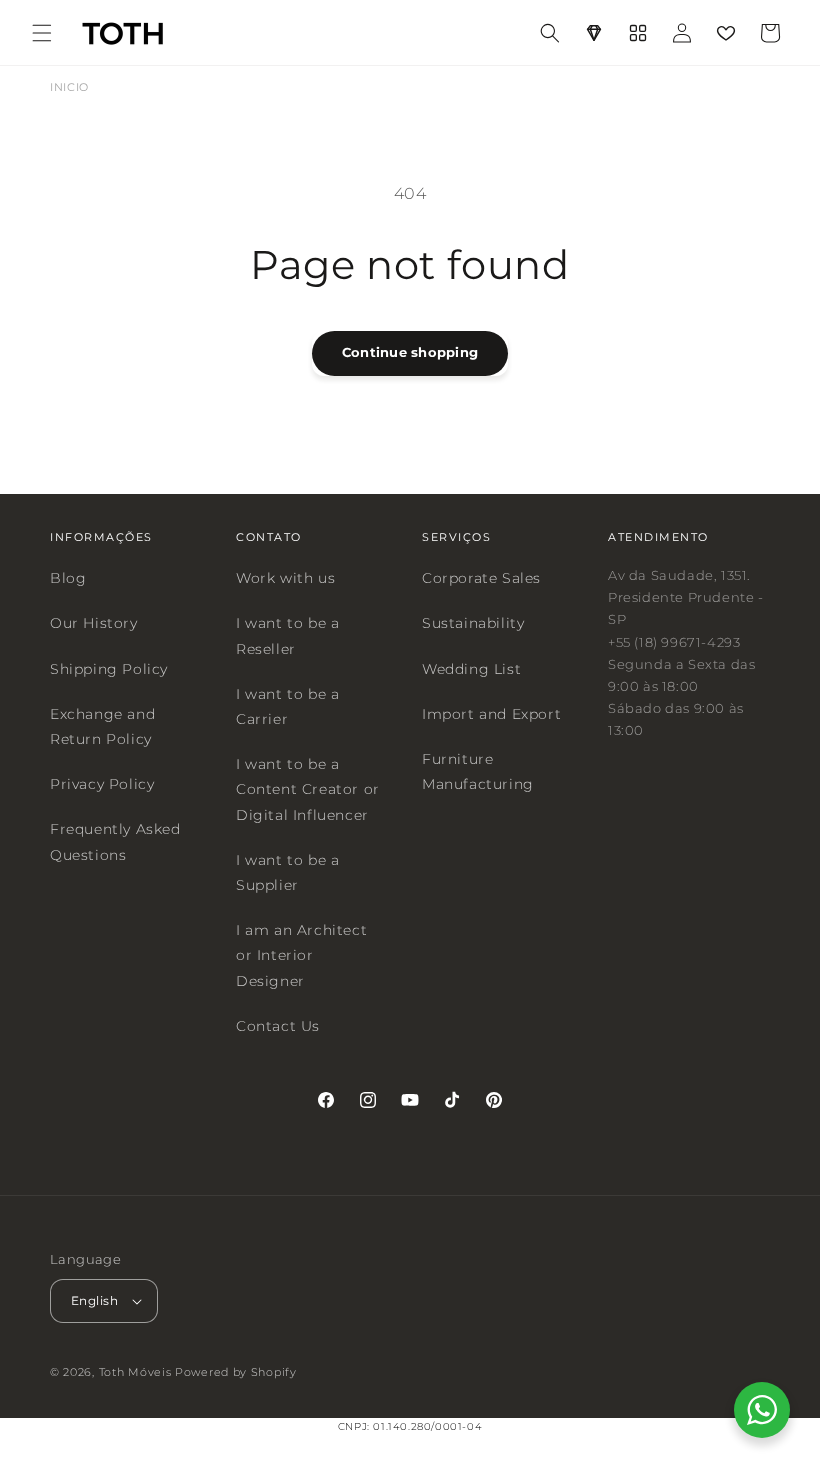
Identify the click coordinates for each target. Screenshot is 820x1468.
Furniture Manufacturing (478, 771)
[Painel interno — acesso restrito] (638, 33)
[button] (42, 33)
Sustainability (473, 623)
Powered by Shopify (236, 1372)
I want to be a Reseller (287, 635)
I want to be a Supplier (287, 871)
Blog (68, 578)
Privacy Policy (102, 784)
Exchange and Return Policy (102, 725)
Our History (94, 623)
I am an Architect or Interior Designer (301, 955)
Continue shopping (410, 352)
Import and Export (491, 713)
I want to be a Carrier (287, 705)
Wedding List (471, 668)
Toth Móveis (135, 1372)
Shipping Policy (109, 668)
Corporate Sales (481, 578)
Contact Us (278, 1025)
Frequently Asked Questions (115, 841)
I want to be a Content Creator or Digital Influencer (308, 789)
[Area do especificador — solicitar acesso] (594, 33)
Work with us (285, 578)
